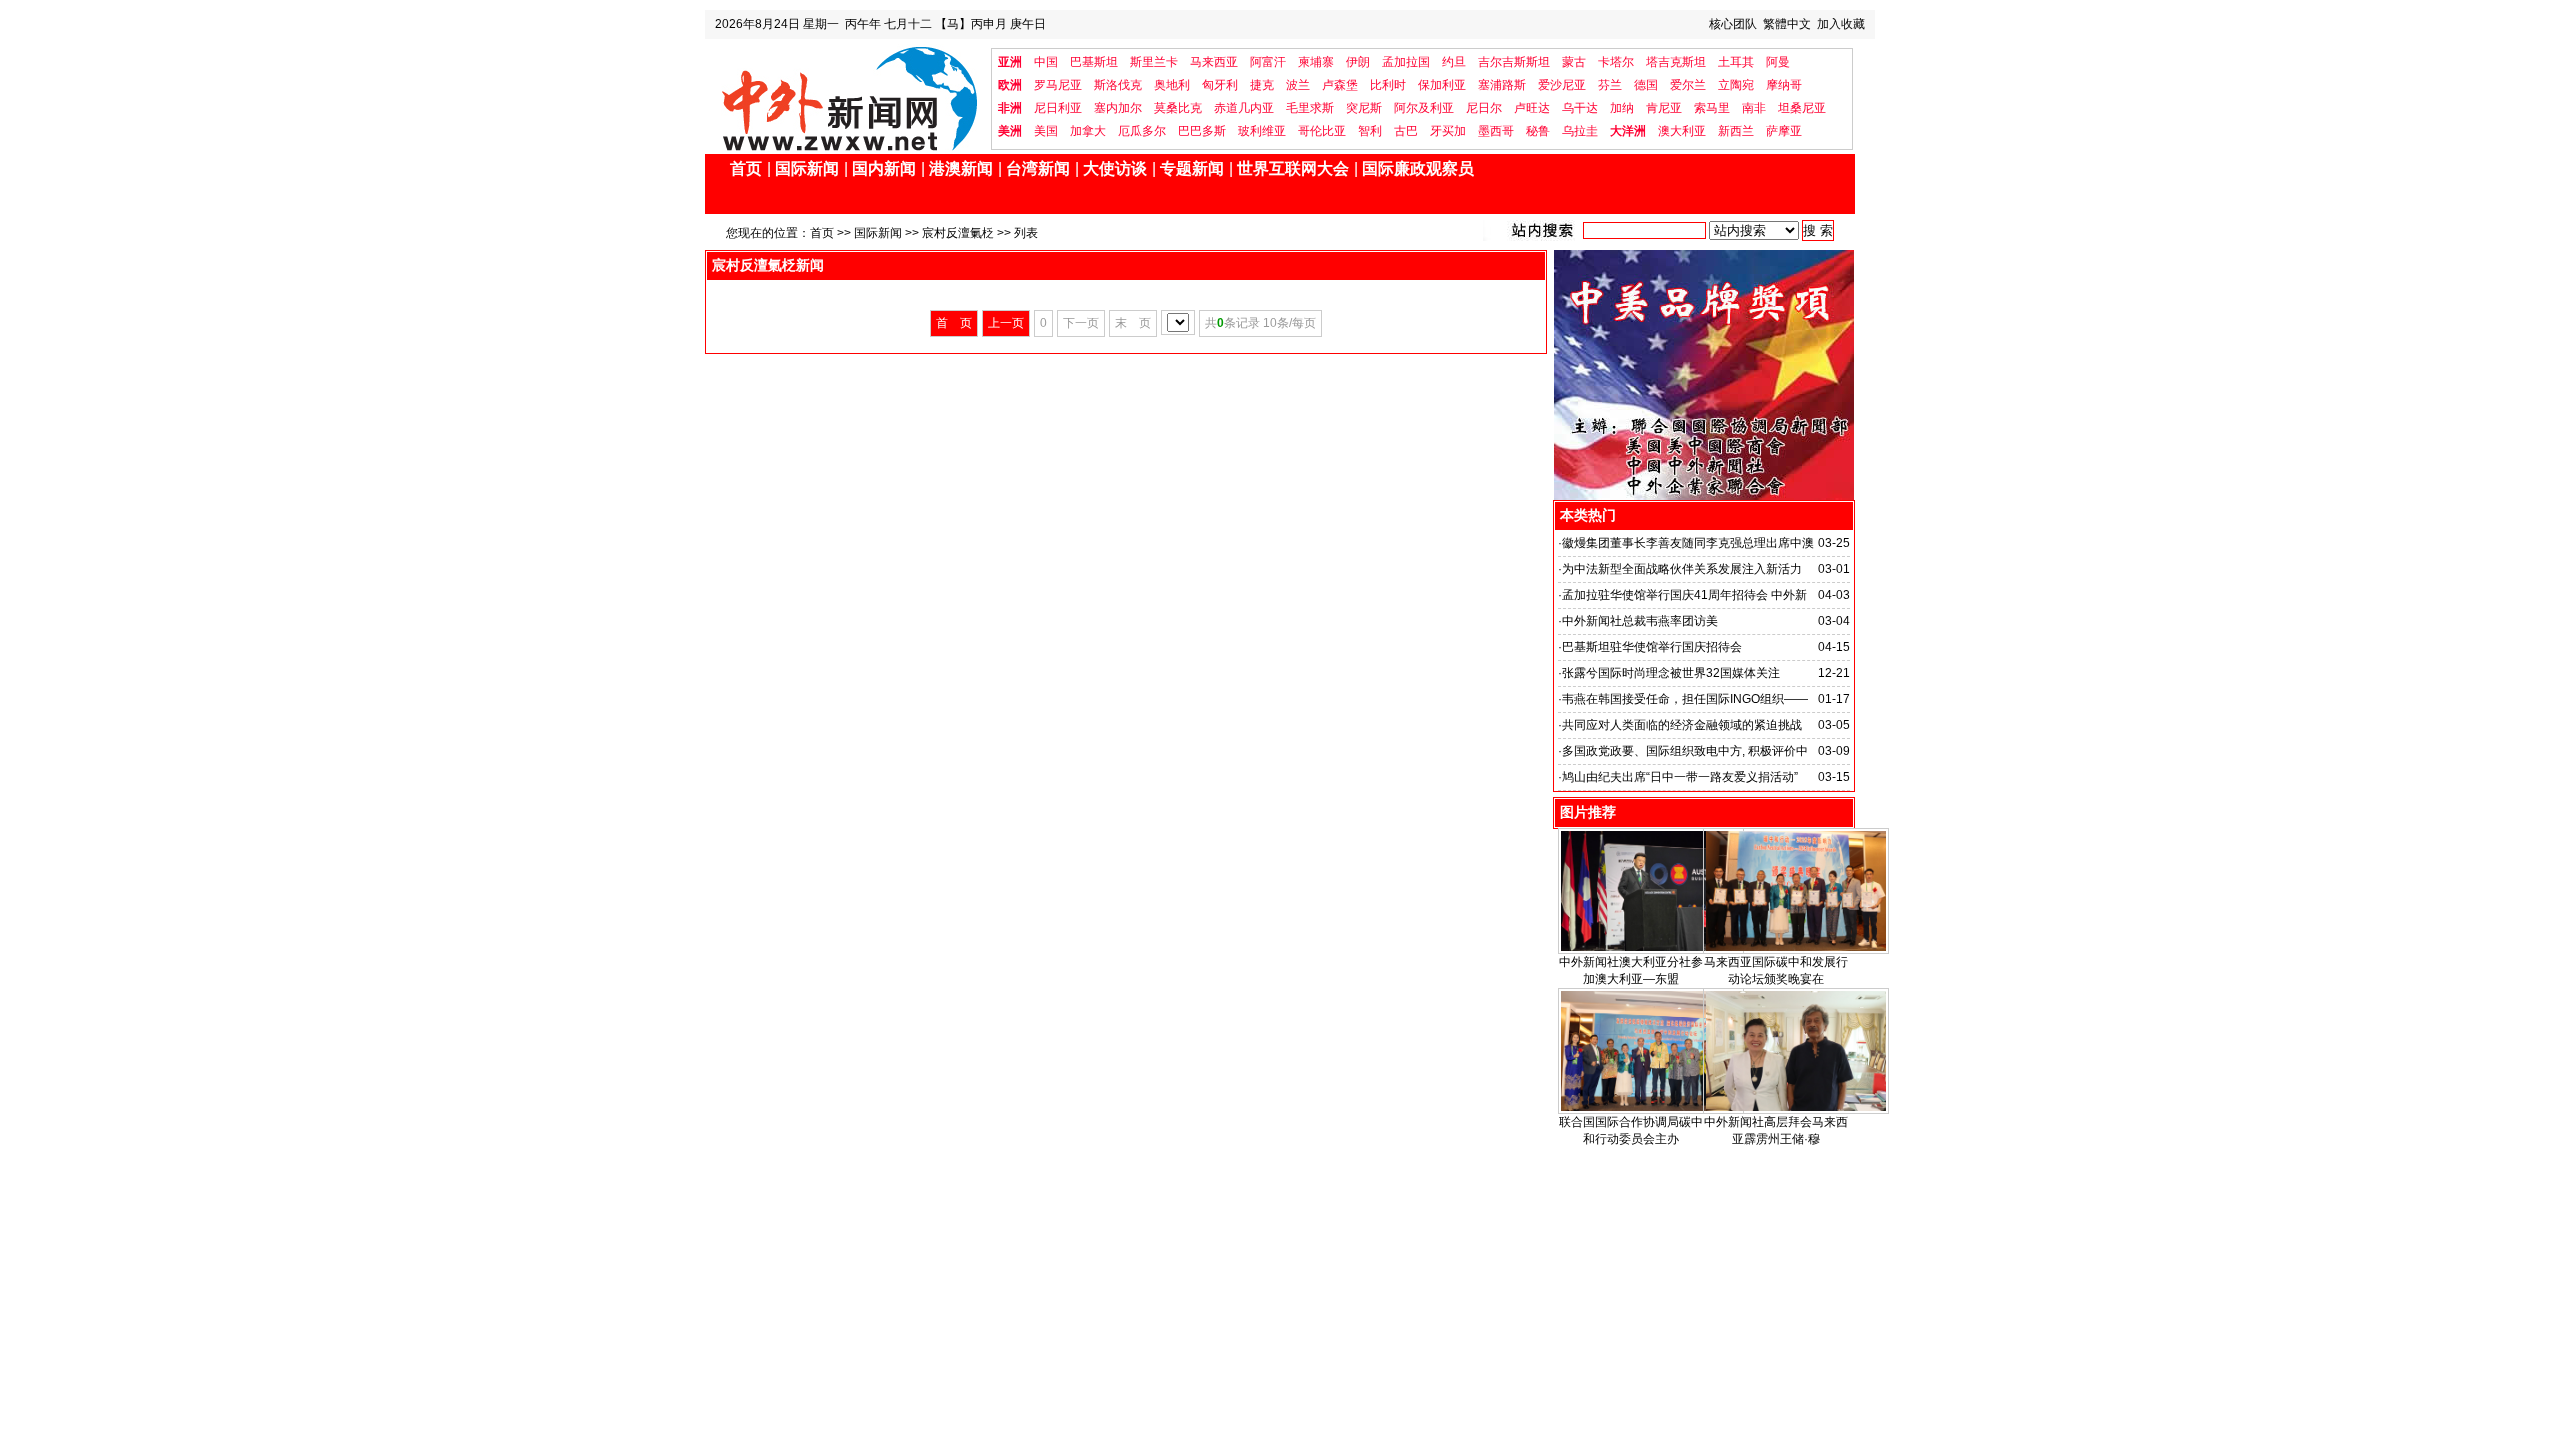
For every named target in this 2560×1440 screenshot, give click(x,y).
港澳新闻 (961, 168)
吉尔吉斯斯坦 (1514, 62)
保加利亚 (1442, 85)
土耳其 (1736, 62)
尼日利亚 (1058, 108)
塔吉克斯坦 (1676, 62)
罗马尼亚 (1058, 85)
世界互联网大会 (1293, 168)
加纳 (1622, 108)
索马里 (1712, 108)
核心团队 (1733, 24)
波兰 (1298, 85)
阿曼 (1778, 62)
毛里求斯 (1310, 108)
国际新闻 (807, 168)
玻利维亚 (1262, 131)
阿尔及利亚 (1424, 108)
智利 (1370, 131)
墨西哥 (1496, 131)
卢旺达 (1532, 108)
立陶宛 (1736, 85)
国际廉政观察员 (1418, 168)
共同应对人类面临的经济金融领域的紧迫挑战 (1682, 725)
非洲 (1010, 108)
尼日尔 (1484, 108)
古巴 (1406, 131)
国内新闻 (884, 168)
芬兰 (1610, 85)
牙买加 (1448, 131)
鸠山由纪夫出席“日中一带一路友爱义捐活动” (1680, 777)
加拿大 (1088, 131)
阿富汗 (1268, 62)
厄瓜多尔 (1142, 131)
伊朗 (1358, 62)
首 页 (954, 323)
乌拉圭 (1580, 131)
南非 (1754, 108)
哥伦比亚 (1322, 131)
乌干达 (1580, 108)
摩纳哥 (1784, 85)
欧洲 (1010, 85)
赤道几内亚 (1244, 108)
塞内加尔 (1118, 108)
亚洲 (1010, 62)
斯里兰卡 (1154, 62)
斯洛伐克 (1118, 85)
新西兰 (1736, 131)
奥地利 (1172, 85)
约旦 (1454, 62)
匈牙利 (1220, 85)
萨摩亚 (1784, 131)
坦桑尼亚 (1802, 108)
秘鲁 (1538, 131)
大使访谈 (1115, 168)
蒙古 (1574, 62)
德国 (1646, 85)
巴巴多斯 (1202, 131)
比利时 (1388, 85)
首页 (746, 168)
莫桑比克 (1178, 108)
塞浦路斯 (1502, 85)
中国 (1046, 62)
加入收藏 (1841, 24)
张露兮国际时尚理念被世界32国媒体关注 (1671, 673)
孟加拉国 (1406, 62)
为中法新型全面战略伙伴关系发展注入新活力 (1682, 569)
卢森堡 (1340, 85)
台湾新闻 (1038, 168)
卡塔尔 (1616, 62)
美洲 (1010, 131)
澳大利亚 (1682, 131)
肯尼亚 (1664, 108)
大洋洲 (1628, 131)
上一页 (1006, 323)
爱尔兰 (1688, 85)
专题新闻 (1192, 168)
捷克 (1262, 85)
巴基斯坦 (1094, 62)
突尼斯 (1364, 108)
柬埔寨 (1316, 62)
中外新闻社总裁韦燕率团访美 (1640, 621)
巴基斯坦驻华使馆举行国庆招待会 (1652, 647)
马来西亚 (1214, 62)
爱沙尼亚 (1562, 85)
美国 (1046, 131)
